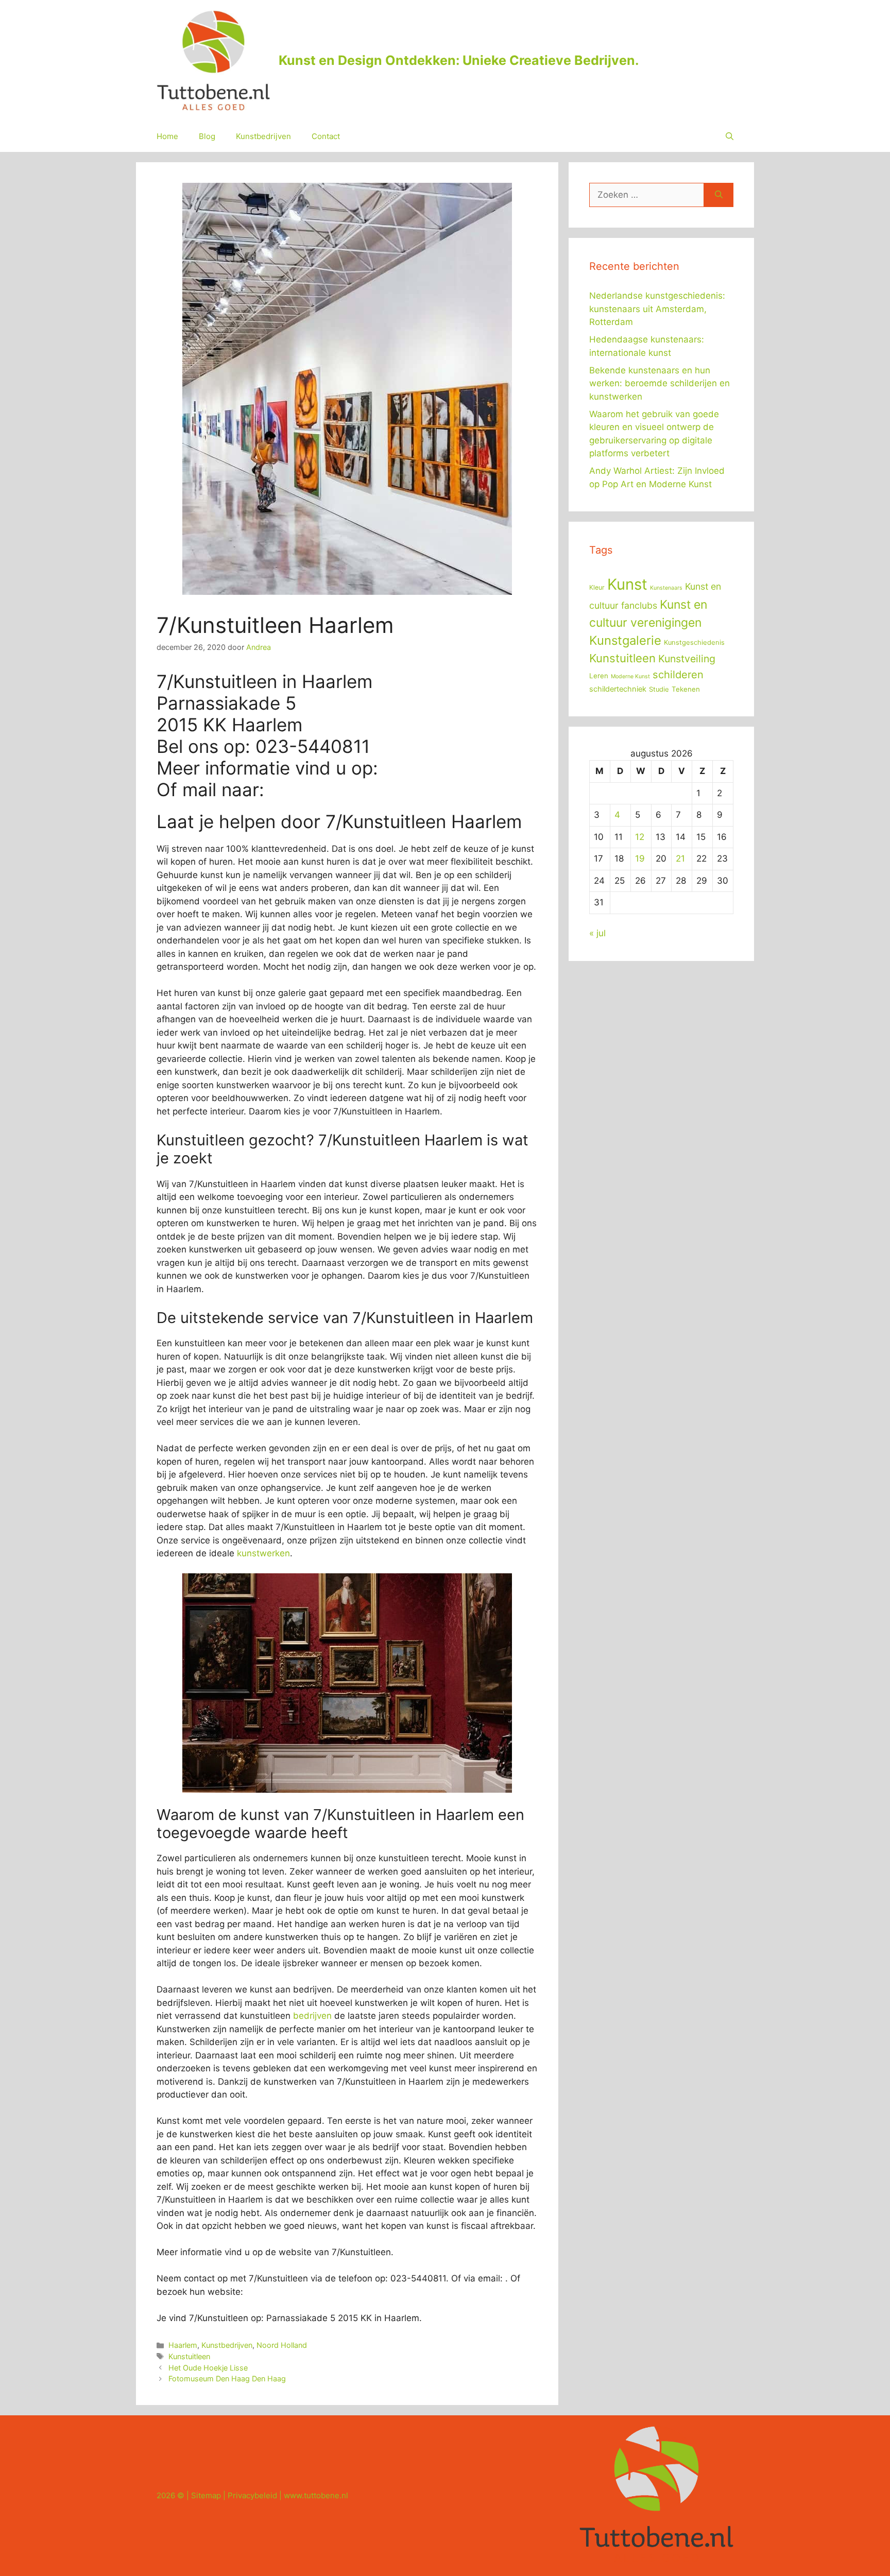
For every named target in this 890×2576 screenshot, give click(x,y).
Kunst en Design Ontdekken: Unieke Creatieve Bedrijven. (459, 60)
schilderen (678, 675)
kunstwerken (263, 1553)
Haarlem (183, 2345)
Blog (207, 136)
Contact (326, 136)
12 (640, 837)
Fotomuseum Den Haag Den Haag (227, 2378)
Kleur (597, 587)
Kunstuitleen (189, 2356)
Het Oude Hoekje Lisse (208, 2368)
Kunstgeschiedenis (694, 642)
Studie (659, 689)
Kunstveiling (687, 659)
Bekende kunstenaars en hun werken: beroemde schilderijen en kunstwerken (660, 383)
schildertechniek (618, 689)
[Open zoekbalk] (730, 136)
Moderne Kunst (630, 676)
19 (640, 858)
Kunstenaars (666, 588)
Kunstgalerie (625, 640)
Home (167, 136)
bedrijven (312, 2016)
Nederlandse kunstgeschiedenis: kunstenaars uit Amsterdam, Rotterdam (657, 309)
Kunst (627, 584)
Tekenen (686, 689)
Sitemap (206, 2495)
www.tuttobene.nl (316, 2495)
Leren (599, 676)
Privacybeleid (252, 2495)
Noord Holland (282, 2345)
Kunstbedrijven (263, 136)
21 (680, 858)
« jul (597, 933)
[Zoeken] (719, 195)
